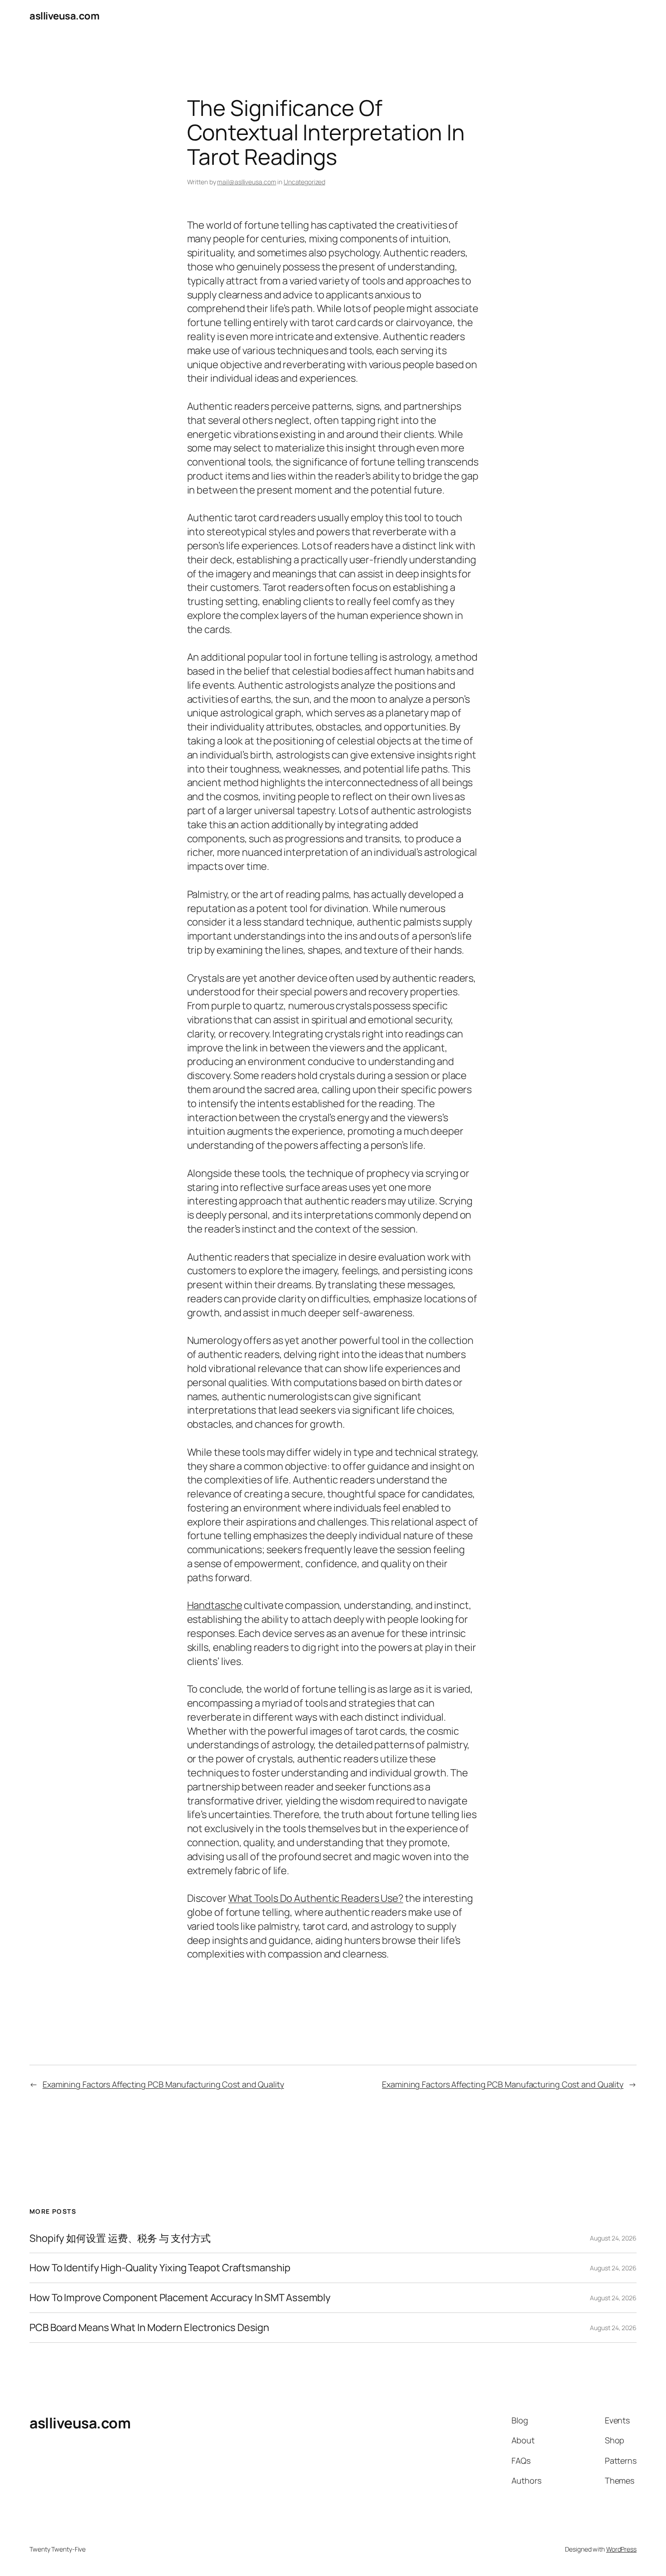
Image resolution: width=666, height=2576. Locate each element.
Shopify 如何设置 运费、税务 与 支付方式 (120, 2238)
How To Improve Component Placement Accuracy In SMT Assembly (180, 2298)
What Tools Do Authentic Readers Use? (316, 1898)
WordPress (621, 2549)
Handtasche (215, 1605)
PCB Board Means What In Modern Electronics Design (149, 2328)
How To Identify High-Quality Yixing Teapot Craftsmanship (160, 2268)
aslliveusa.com (64, 16)
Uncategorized (304, 182)
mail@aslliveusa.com (246, 182)
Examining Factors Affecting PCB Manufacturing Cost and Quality (163, 2084)
